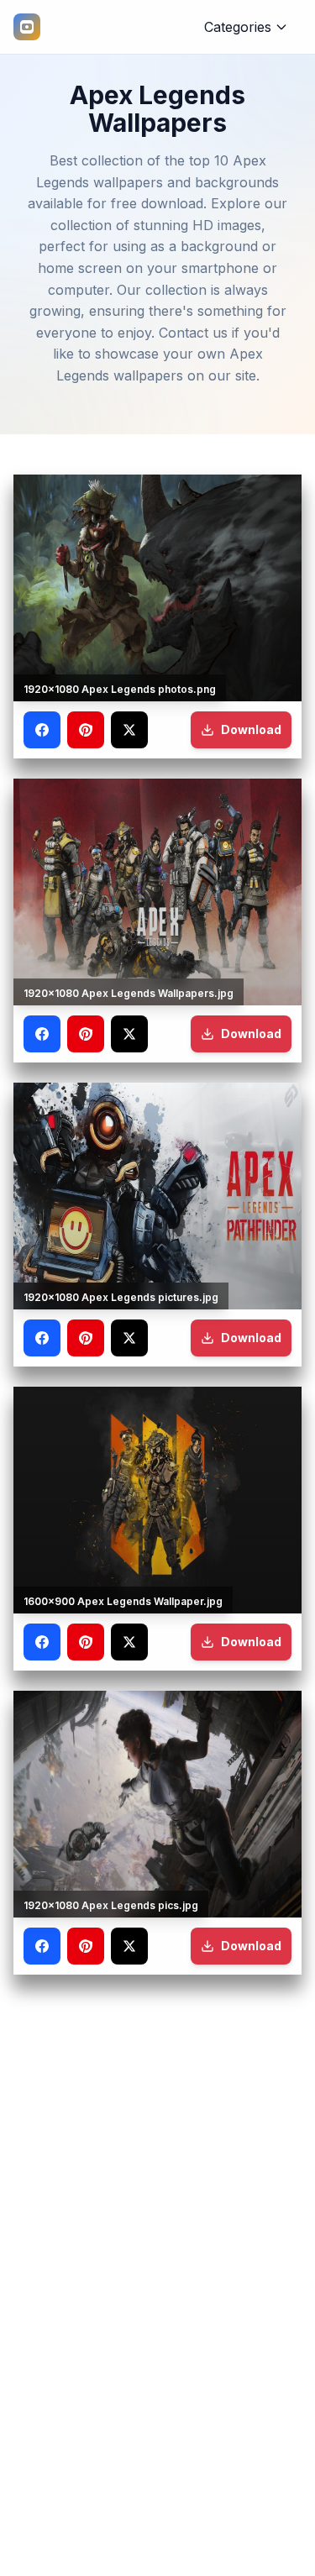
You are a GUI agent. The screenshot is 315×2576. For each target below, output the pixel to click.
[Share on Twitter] (129, 730)
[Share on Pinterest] (86, 730)
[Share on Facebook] (42, 730)
